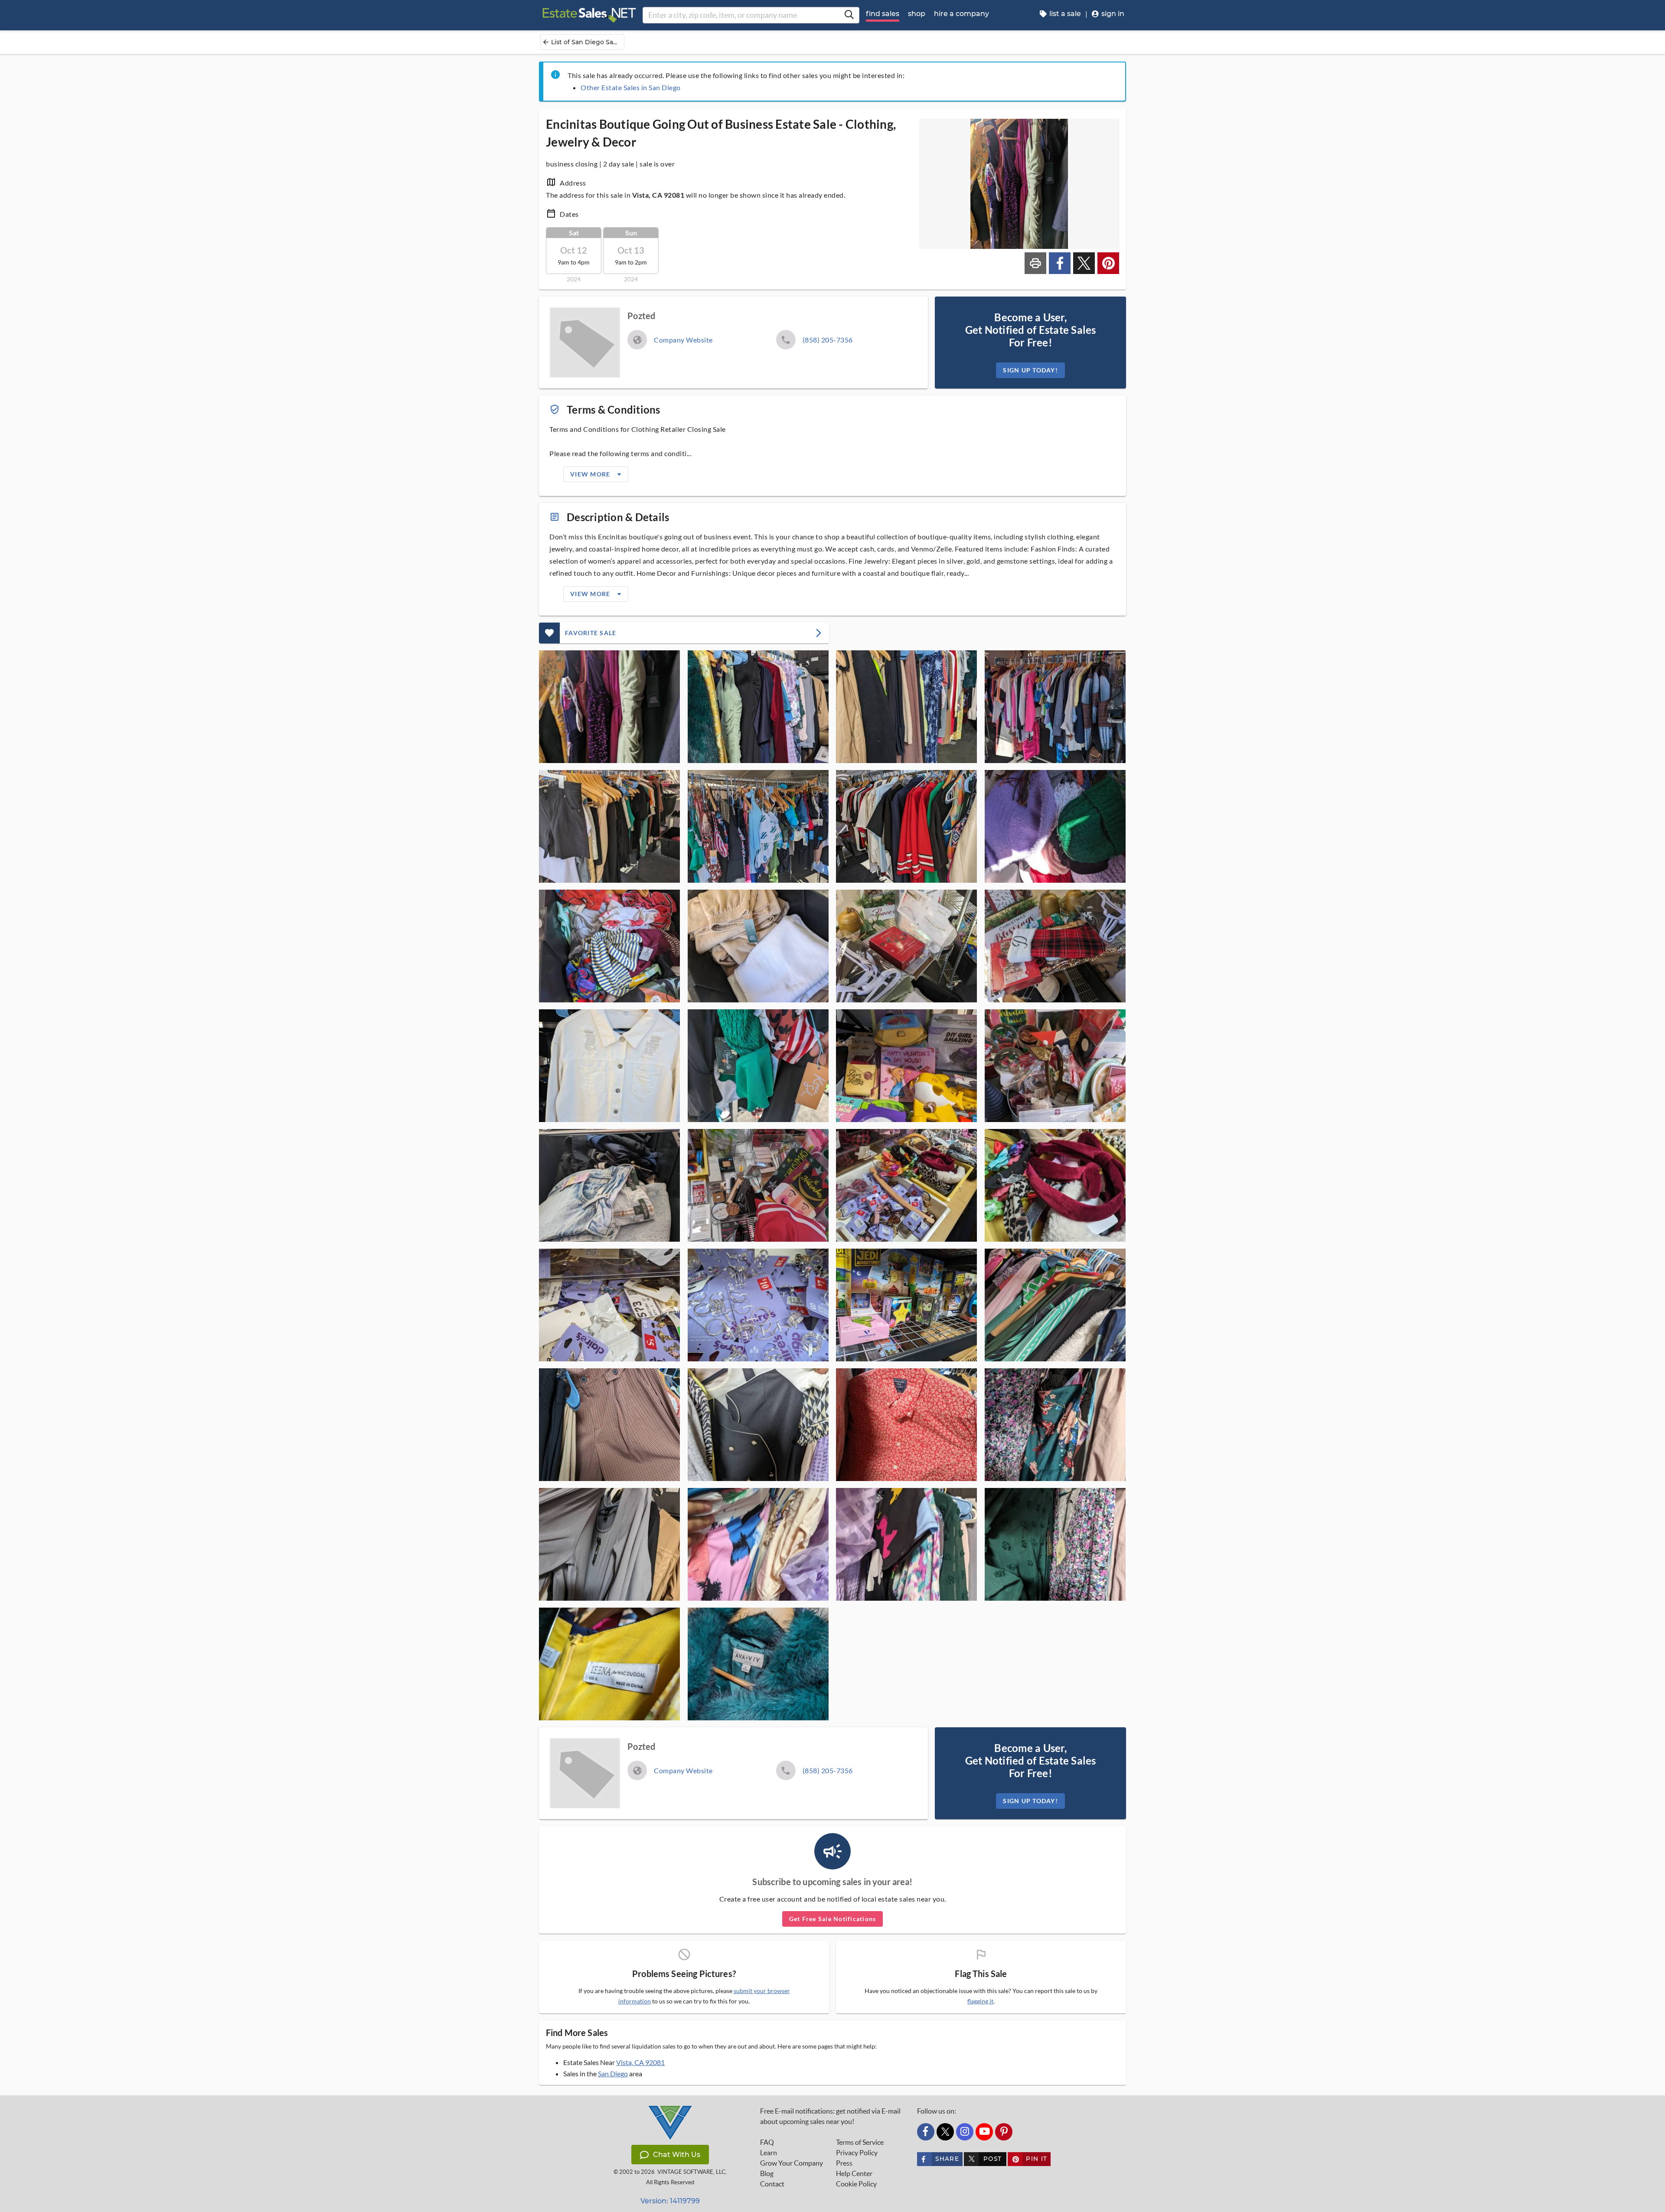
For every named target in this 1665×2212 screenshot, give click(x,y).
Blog (767, 2173)
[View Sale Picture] (609, 707)
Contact (772, 2184)
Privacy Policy (857, 2153)
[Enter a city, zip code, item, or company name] (849, 15)
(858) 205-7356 (828, 340)
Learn (769, 2153)
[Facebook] (926, 2132)
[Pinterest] (1004, 2132)
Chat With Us (677, 2155)
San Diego (613, 2073)
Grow (792, 2163)
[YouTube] (984, 2132)
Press (844, 2163)
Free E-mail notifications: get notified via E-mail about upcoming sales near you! (830, 2116)
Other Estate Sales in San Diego (631, 87)
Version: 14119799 (670, 2201)
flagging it (980, 2001)
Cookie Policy (856, 2184)
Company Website (683, 340)
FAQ (767, 2142)
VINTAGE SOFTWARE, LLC (691, 2172)
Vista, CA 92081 (640, 2062)
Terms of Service (860, 2142)
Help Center (854, 2173)
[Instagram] (965, 2132)
